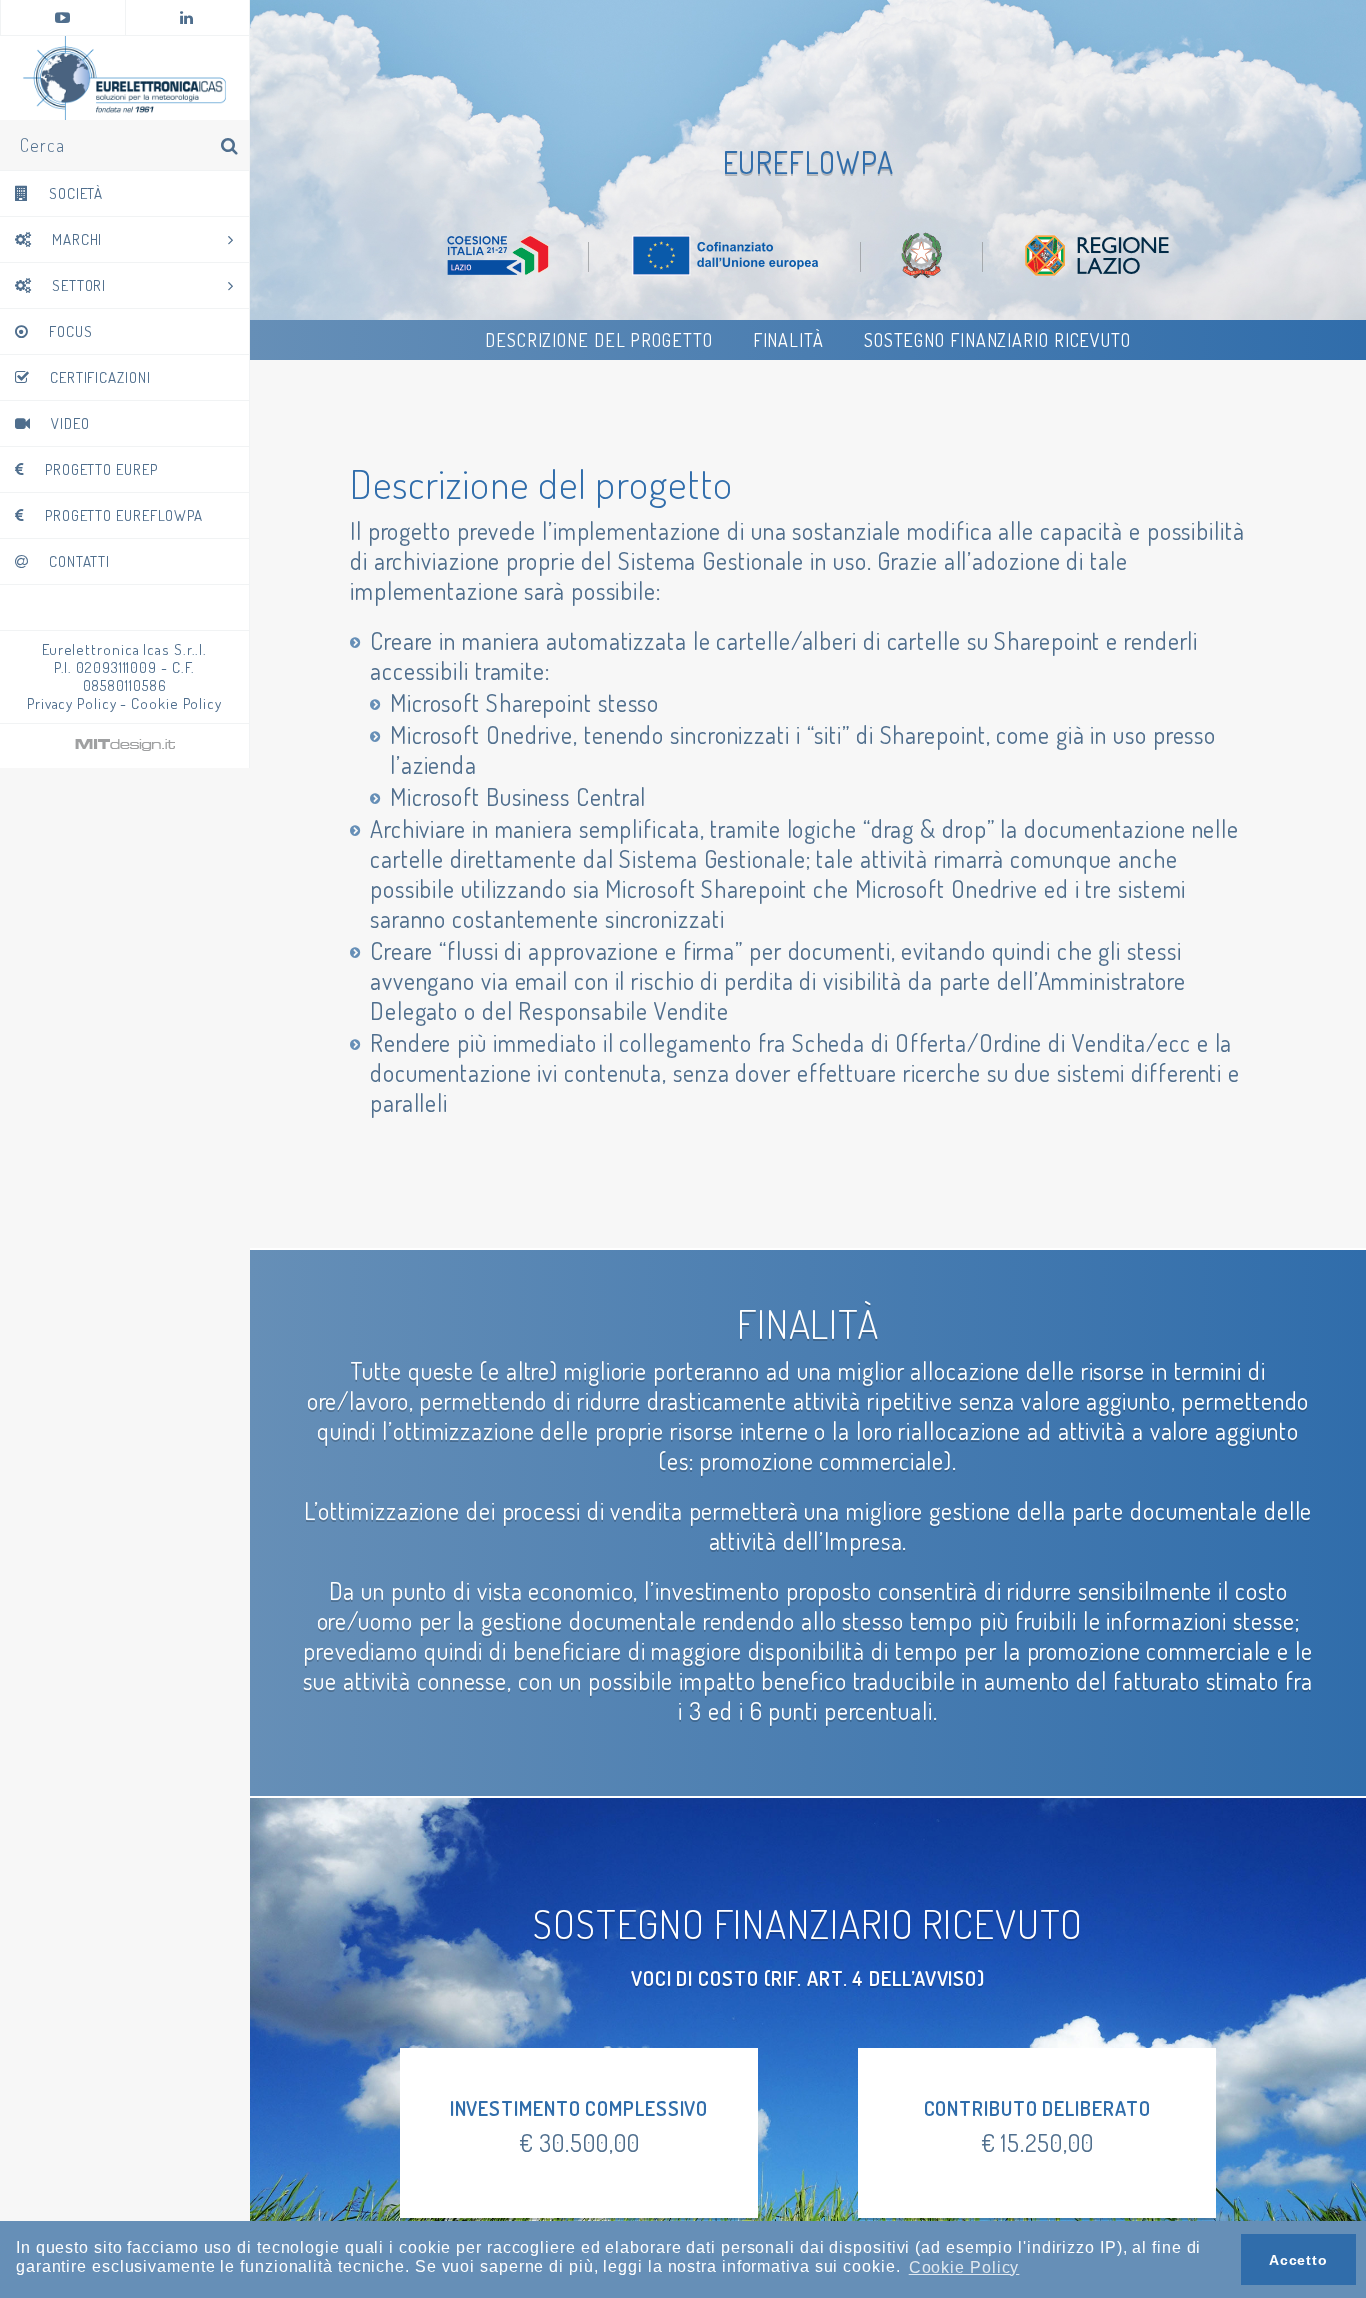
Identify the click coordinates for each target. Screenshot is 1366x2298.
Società (76, 193)
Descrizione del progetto (599, 340)
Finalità (788, 340)
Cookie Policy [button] (964, 2267)
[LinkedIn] (188, 17)
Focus (71, 331)
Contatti (79, 561)
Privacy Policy (72, 703)
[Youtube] (63, 17)
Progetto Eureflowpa (124, 515)
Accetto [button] (1298, 2260)
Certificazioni (100, 377)
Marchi (77, 239)
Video (70, 423)
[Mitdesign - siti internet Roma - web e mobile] (125, 748)
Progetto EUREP (101, 469)
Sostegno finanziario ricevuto (997, 340)
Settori (79, 285)
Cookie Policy (176, 703)
